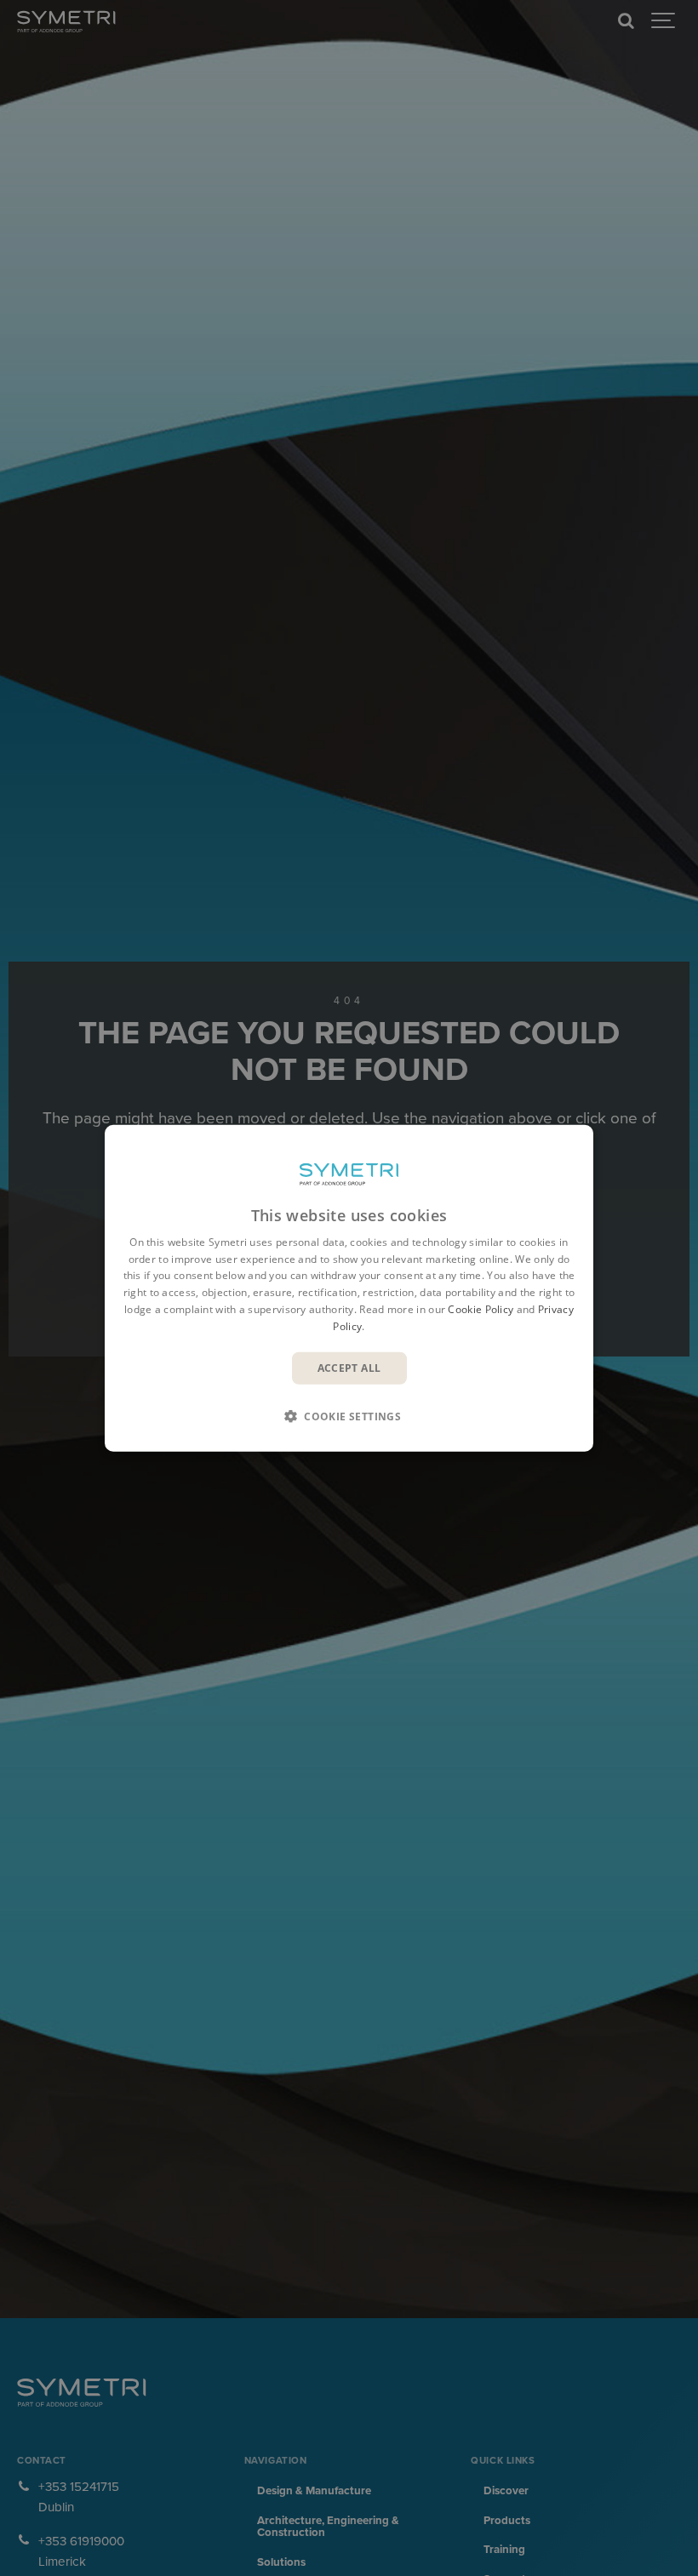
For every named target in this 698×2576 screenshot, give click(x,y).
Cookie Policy (481, 1309)
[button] (349, 1416)
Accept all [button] (349, 1367)
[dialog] (349, 1288)
